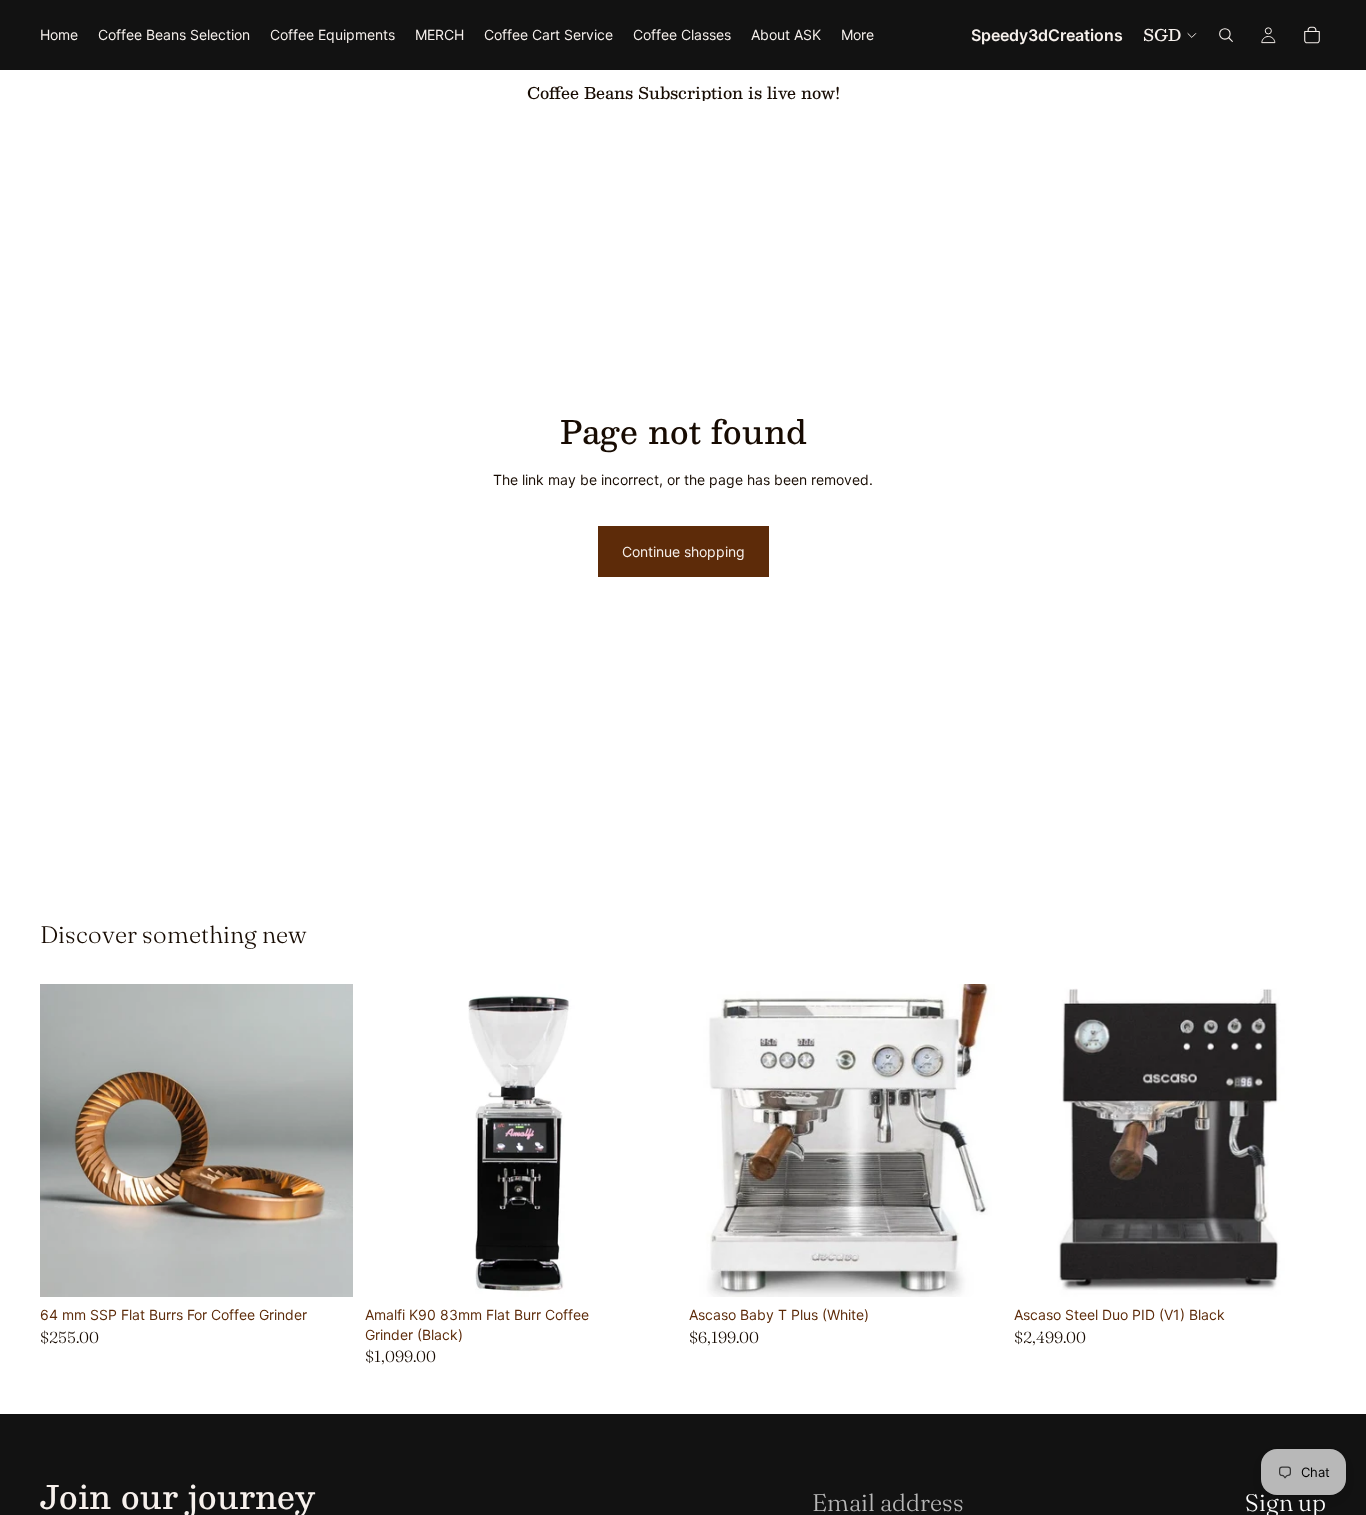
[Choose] (322, 1266)
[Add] (646, 1266)
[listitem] (857, 35)
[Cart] (1312, 35)
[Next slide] (647, 1141)
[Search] (1226, 35)
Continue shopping (683, 551)
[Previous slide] (395, 1141)
